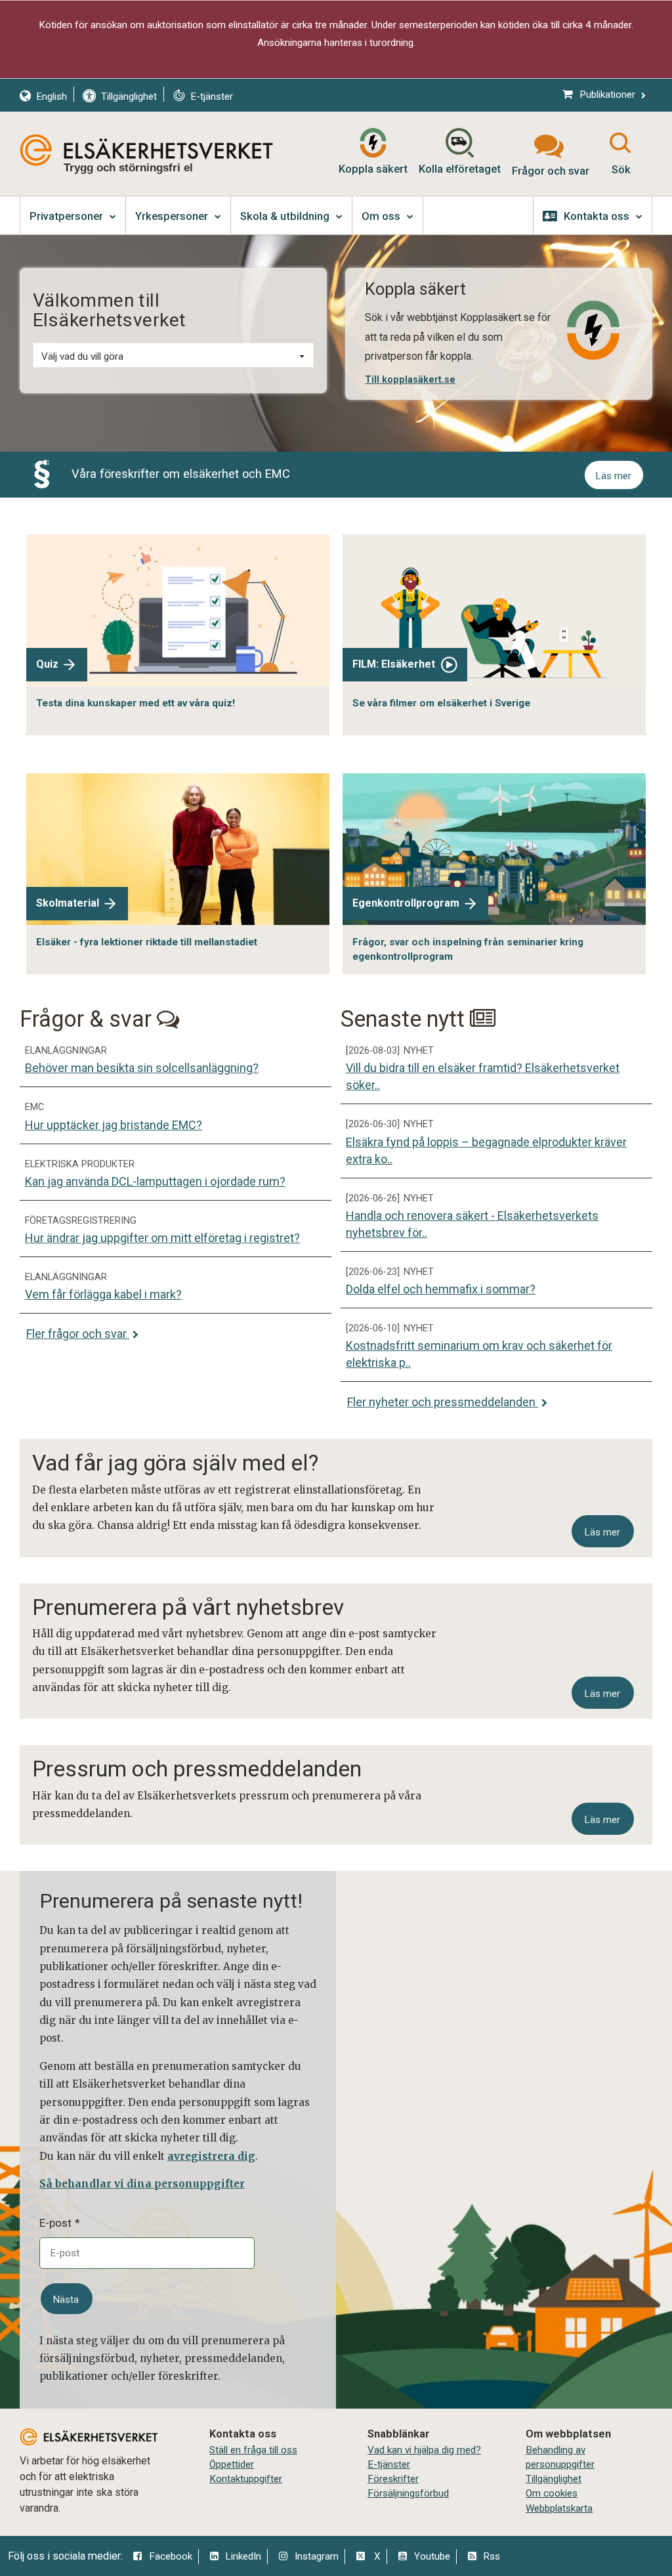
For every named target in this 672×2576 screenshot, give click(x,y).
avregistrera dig (211, 2156)
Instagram (317, 2556)
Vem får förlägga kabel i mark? (103, 1294)
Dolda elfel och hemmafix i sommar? (441, 1289)
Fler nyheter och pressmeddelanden (443, 1402)
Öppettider (232, 2464)
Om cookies (552, 2493)
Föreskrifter (393, 2479)
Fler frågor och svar (78, 1334)
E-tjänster (389, 2464)
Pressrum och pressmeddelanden (197, 1769)
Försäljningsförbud (408, 2493)
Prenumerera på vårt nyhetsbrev (188, 1607)
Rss (492, 2556)
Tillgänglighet (554, 2479)
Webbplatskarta (559, 2508)
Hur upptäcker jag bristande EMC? (114, 1125)
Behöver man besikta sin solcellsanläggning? (142, 1068)
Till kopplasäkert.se (410, 379)
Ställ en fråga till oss (253, 2450)
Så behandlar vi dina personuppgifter (142, 2184)
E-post (55, 2223)
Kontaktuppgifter (246, 2479)
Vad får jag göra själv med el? (175, 1463)
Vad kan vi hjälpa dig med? (424, 2450)
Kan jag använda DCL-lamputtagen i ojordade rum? (155, 1181)
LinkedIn (243, 2556)
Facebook (171, 2556)
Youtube (432, 2556)
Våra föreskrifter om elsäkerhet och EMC (181, 474)
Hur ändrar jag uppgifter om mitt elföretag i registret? (162, 1238)
